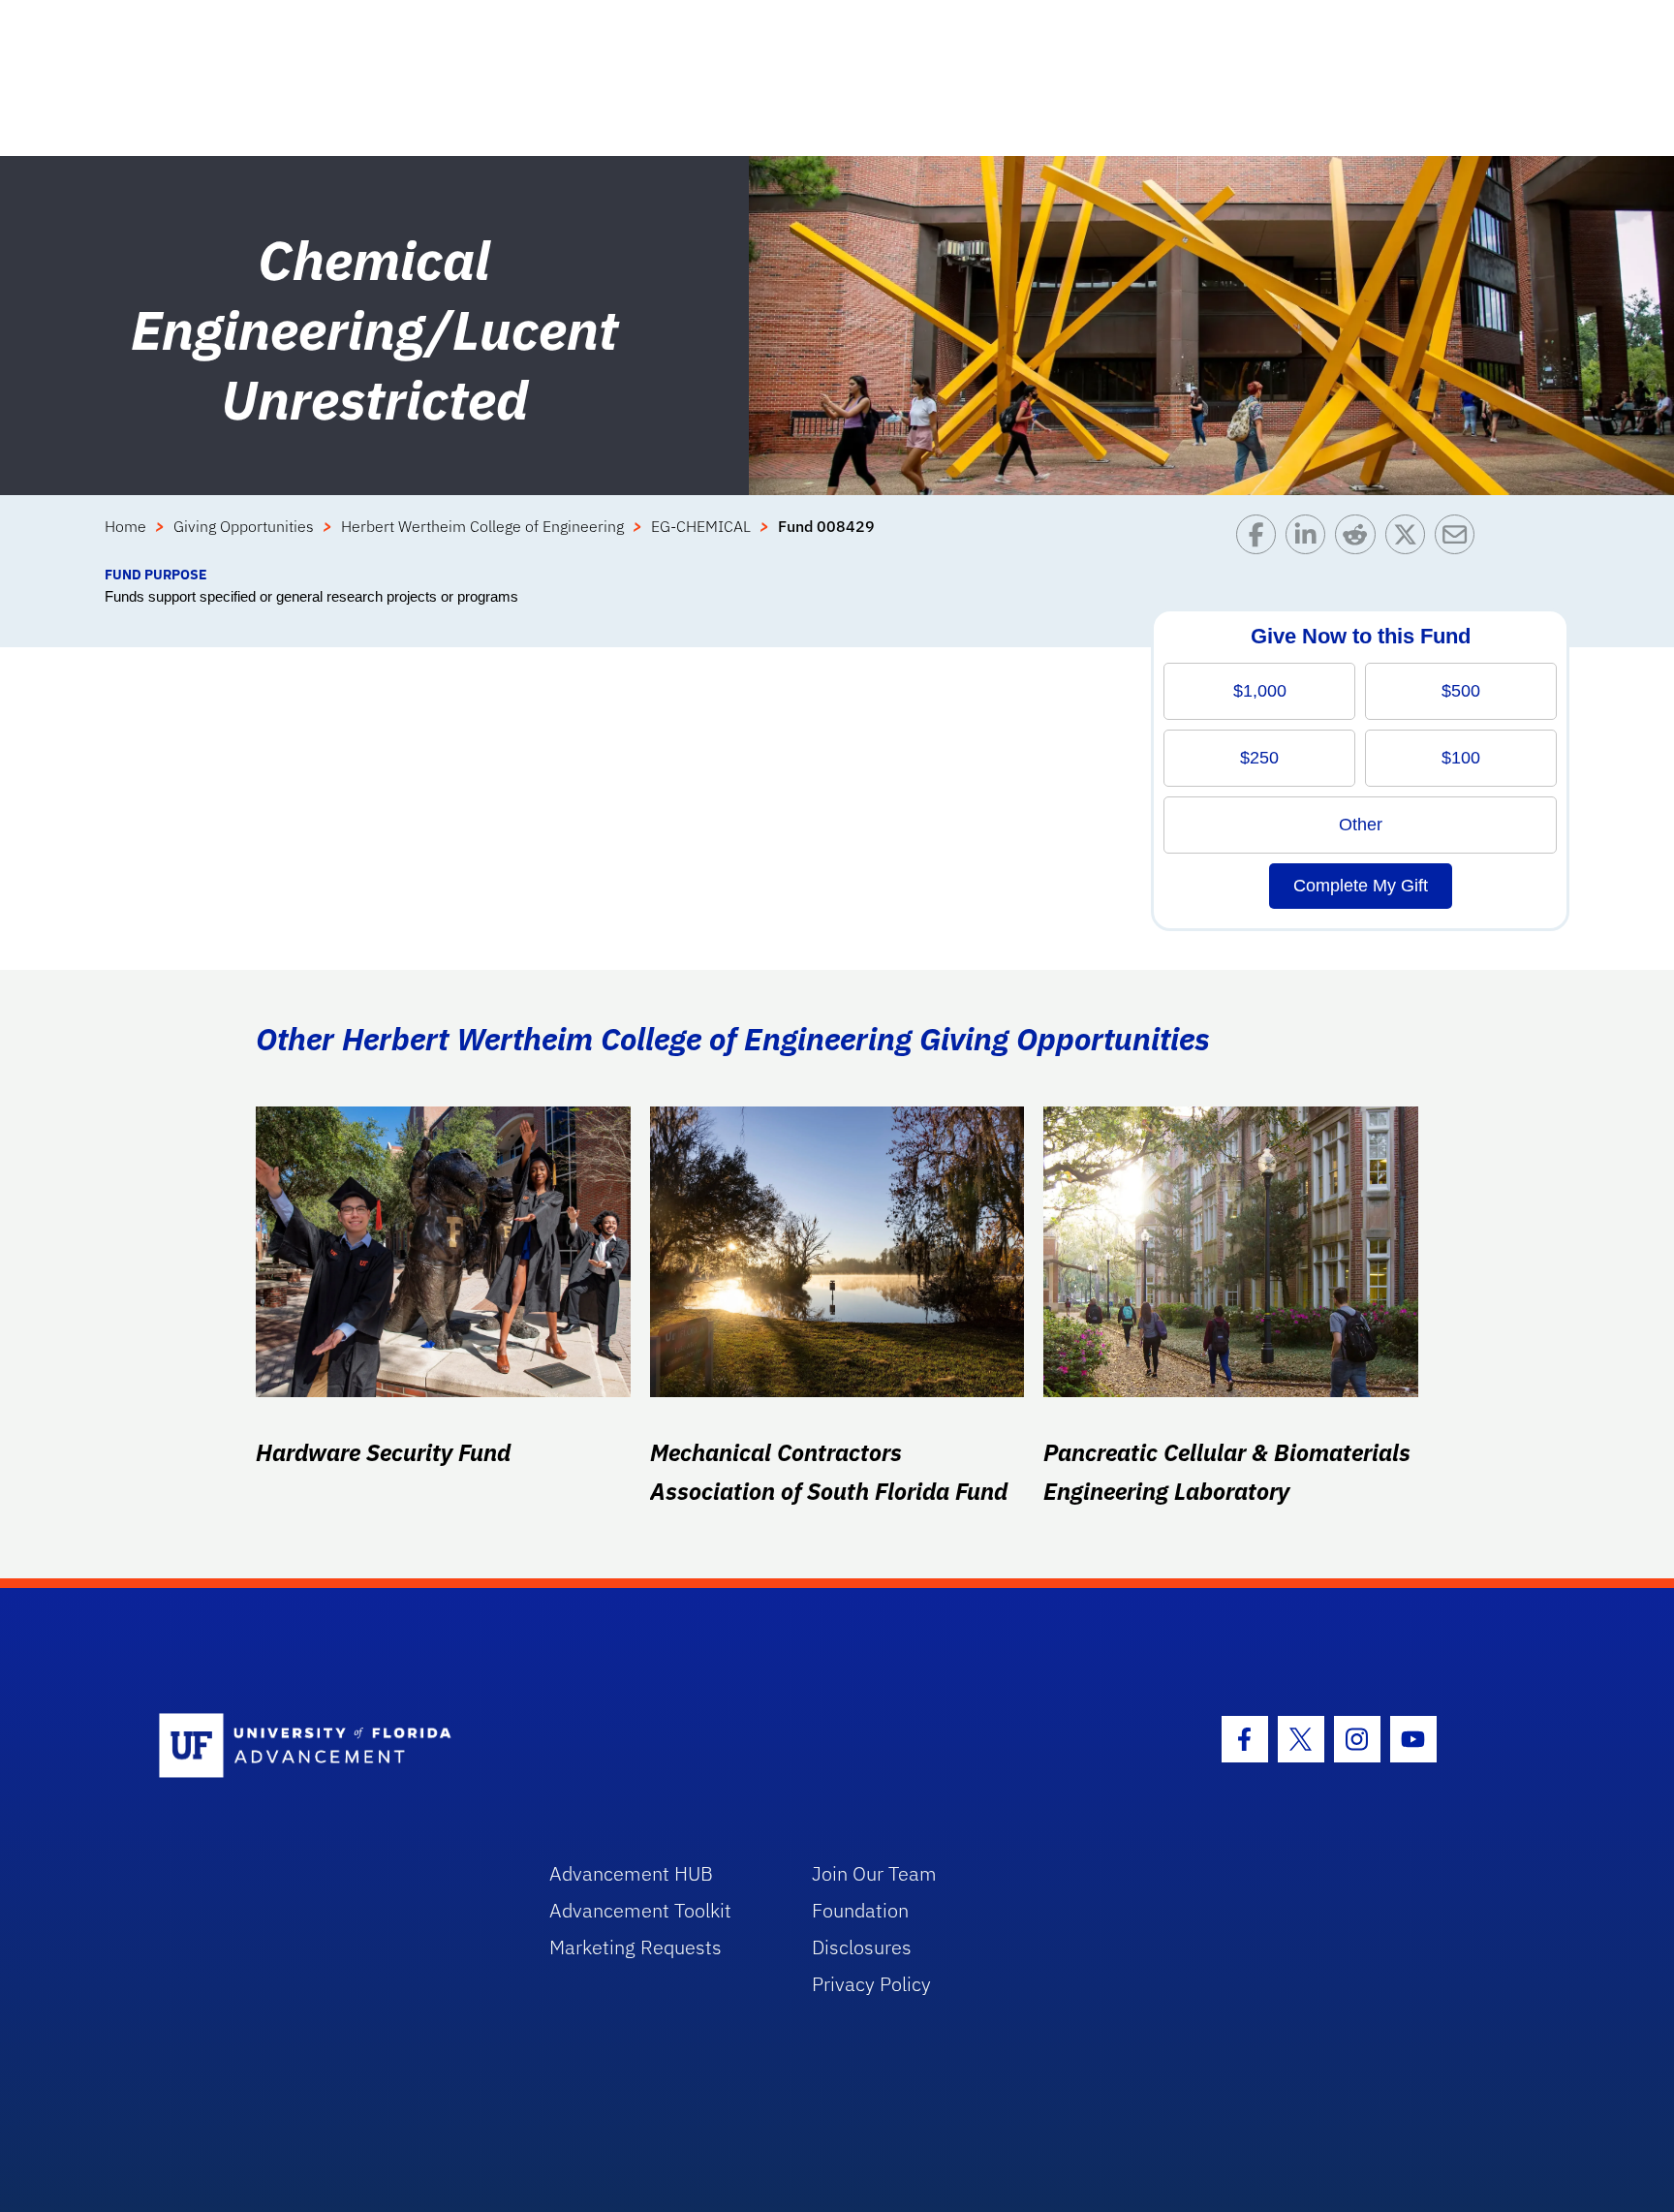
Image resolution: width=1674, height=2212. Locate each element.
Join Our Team (874, 1873)
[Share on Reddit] (1360, 539)
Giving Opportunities (244, 526)
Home (125, 526)
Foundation (860, 1910)
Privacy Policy (871, 1984)
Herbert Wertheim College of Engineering (482, 526)
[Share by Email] (1459, 539)
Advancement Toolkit (640, 1910)
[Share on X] (1410, 539)
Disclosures (862, 1947)
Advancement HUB (631, 1873)
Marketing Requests (635, 1947)
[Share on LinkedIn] (1310, 539)
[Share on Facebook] (1261, 539)
